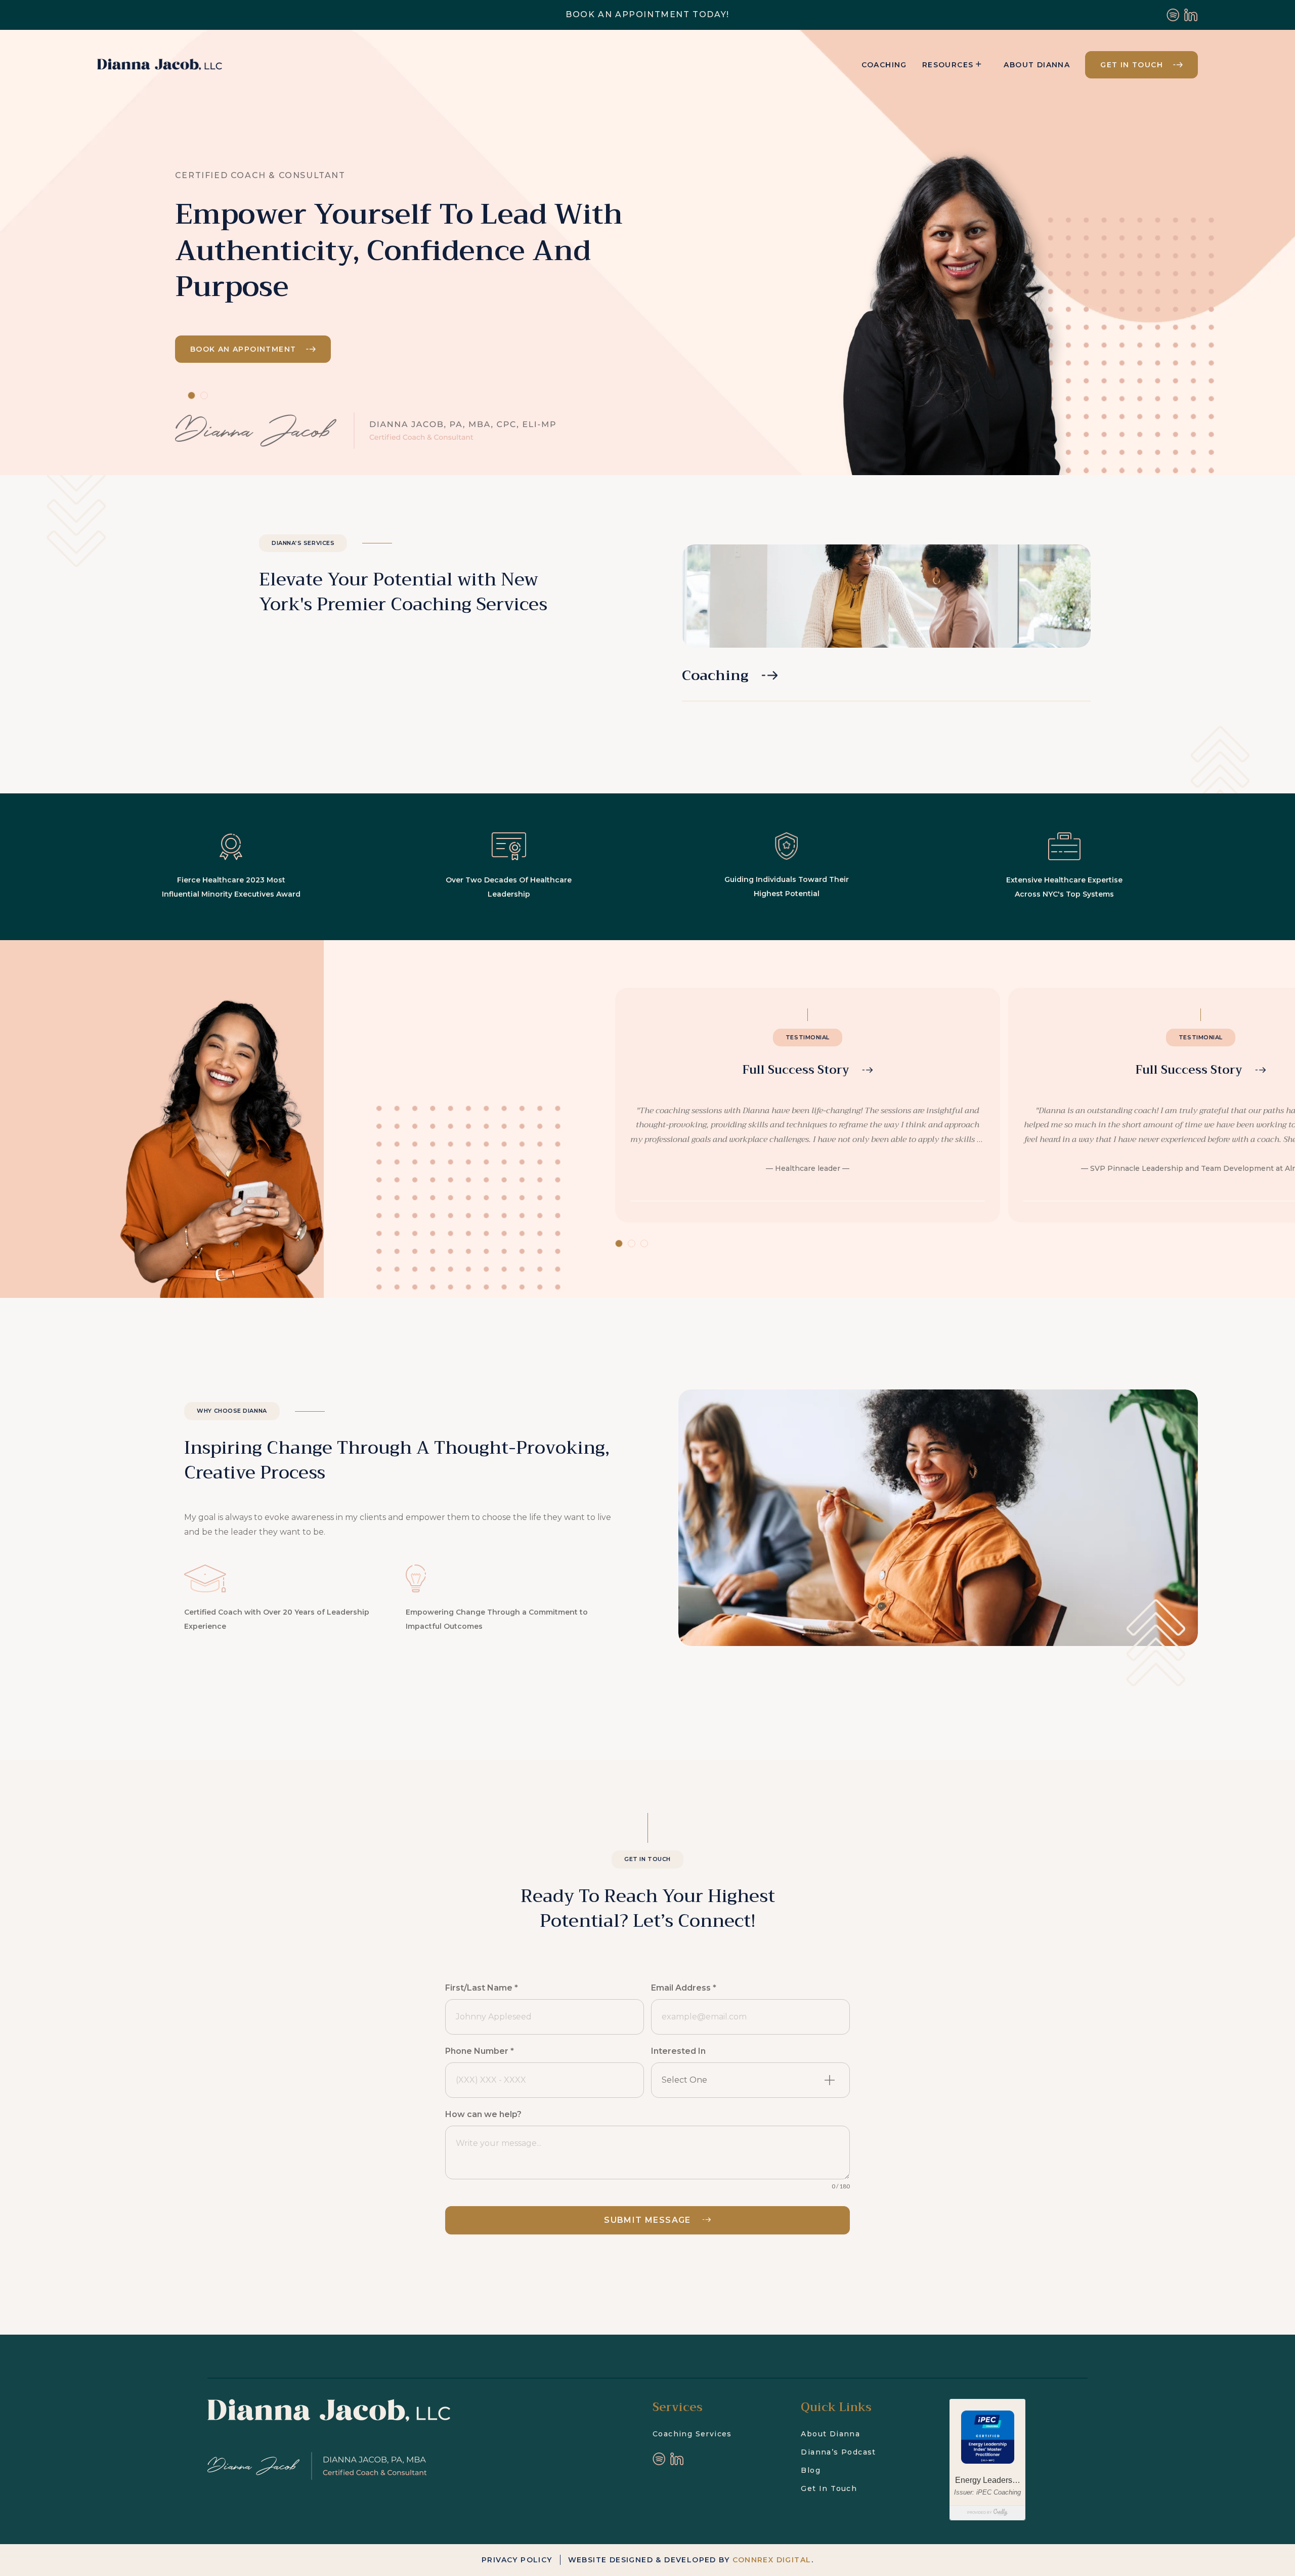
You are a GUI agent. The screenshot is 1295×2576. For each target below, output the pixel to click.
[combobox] (750, 2080)
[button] (808, 1105)
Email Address (684, 1988)
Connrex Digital (772, 2560)
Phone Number (480, 2051)
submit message (647, 2220)
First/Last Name (482, 1988)
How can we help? (483, 2114)
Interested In (678, 2051)
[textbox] (738, 2080)
